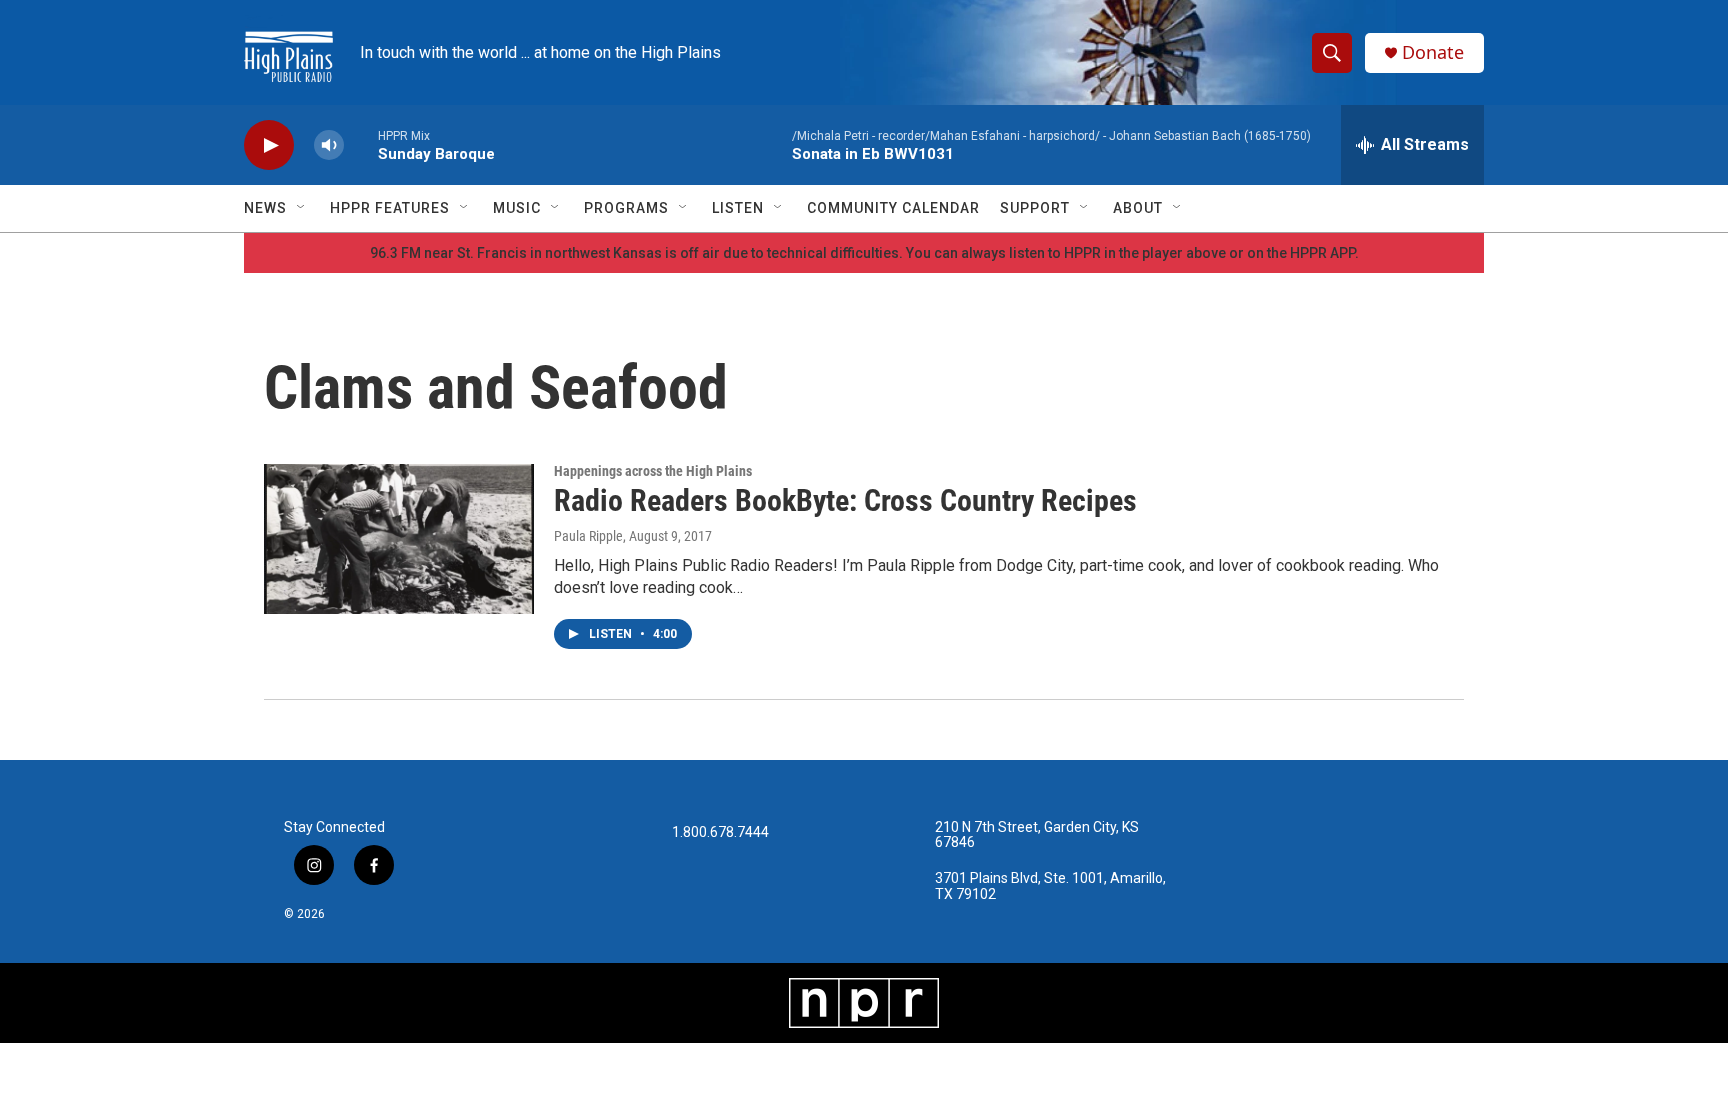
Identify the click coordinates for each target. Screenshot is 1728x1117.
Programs (626, 208)
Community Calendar (893, 208)
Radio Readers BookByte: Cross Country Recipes (845, 500)
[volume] (329, 145)
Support (1035, 208)
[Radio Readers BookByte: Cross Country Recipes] (399, 539)
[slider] (361, 144)
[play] (269, 145)
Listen (738, 208)
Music (517, 208)
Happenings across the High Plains (653, 471)
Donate (1433, 52)
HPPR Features (390, 208)
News (265, 208)
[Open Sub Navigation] (302, 208)
